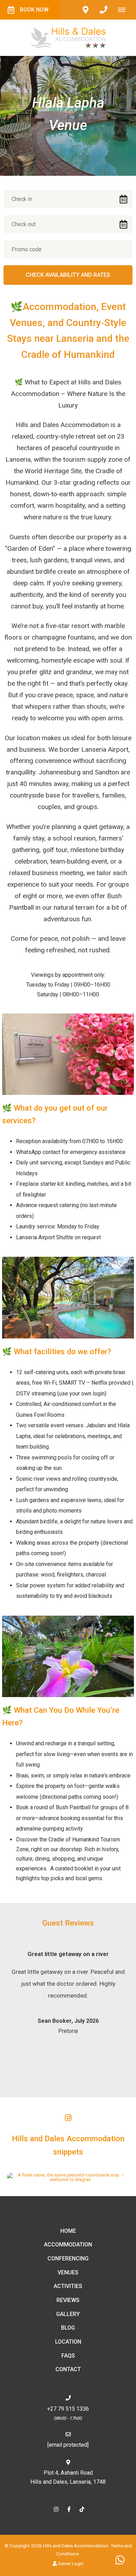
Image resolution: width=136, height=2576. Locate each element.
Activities (68, 2286)
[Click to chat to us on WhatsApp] (120, 2560)
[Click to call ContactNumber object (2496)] (104, 10)
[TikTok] (82, 2509)
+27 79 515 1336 (68, 2409)
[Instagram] (56, 2509)
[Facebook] (69, 2509)
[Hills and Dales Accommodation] (68, 37)
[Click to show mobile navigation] (124, 10)
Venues (68, 2272)
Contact (68, 2369)
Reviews (68, 2300)
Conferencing (68, 2258)
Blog (68, 2328)
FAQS (68, 2356)
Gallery (68, 2314)
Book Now (34, 10)
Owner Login (70, 2563)
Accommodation (68, 2245)
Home (68, 2231)
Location (68, 2342)
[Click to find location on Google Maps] (85, 10)
